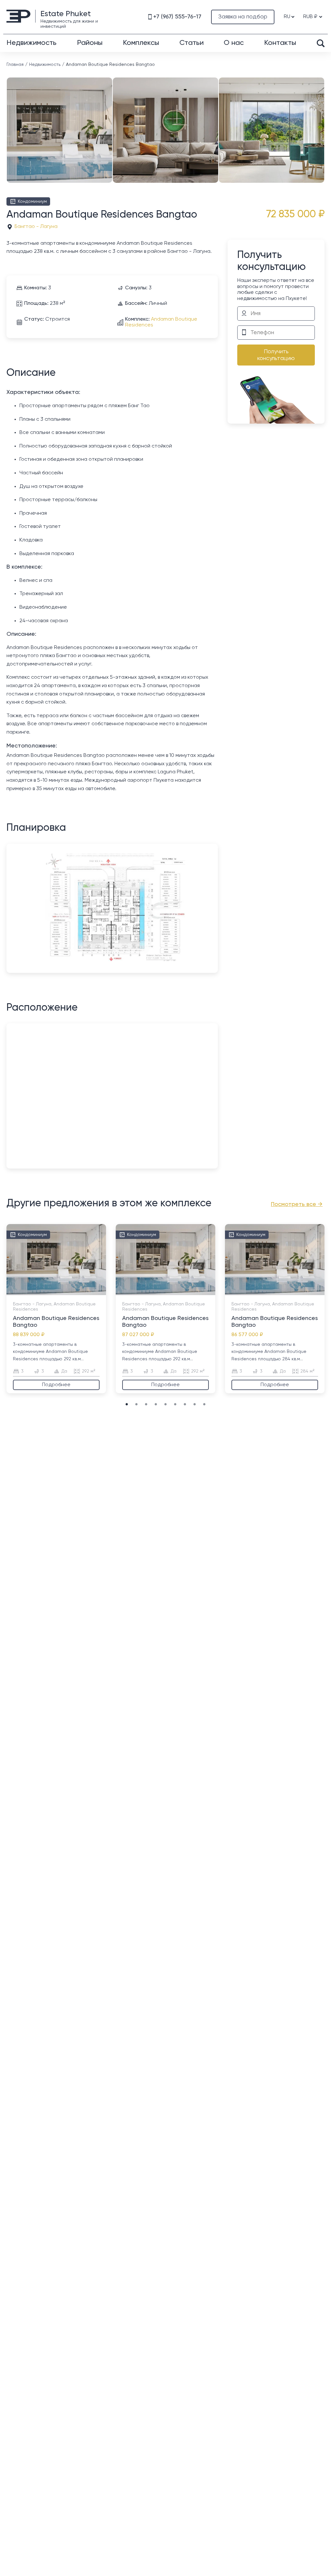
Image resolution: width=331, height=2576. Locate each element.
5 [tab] (47, 1292)
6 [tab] (53, 1292)
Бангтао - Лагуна (36, 227)
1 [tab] (21, 1292)
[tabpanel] (56, 1309)
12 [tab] (92, 1292)
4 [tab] (40, 1292)
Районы (90, 43)
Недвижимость (32, 43)
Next (323, 123)
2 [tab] (27, 1292)
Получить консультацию (276, 355)
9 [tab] (72, 1292)
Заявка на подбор (243, 17)
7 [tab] (59, 1292)
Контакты (280, 43)
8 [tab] (66, 1292)
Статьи (192, 43)
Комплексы (141, 43)
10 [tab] (79, 1292)
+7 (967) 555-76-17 (177, 17)
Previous (8, 123)
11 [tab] (85, 1292)
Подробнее (56, 1385)
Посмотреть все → (297, 1204)
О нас (234, 43)
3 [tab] (34, 1292)
